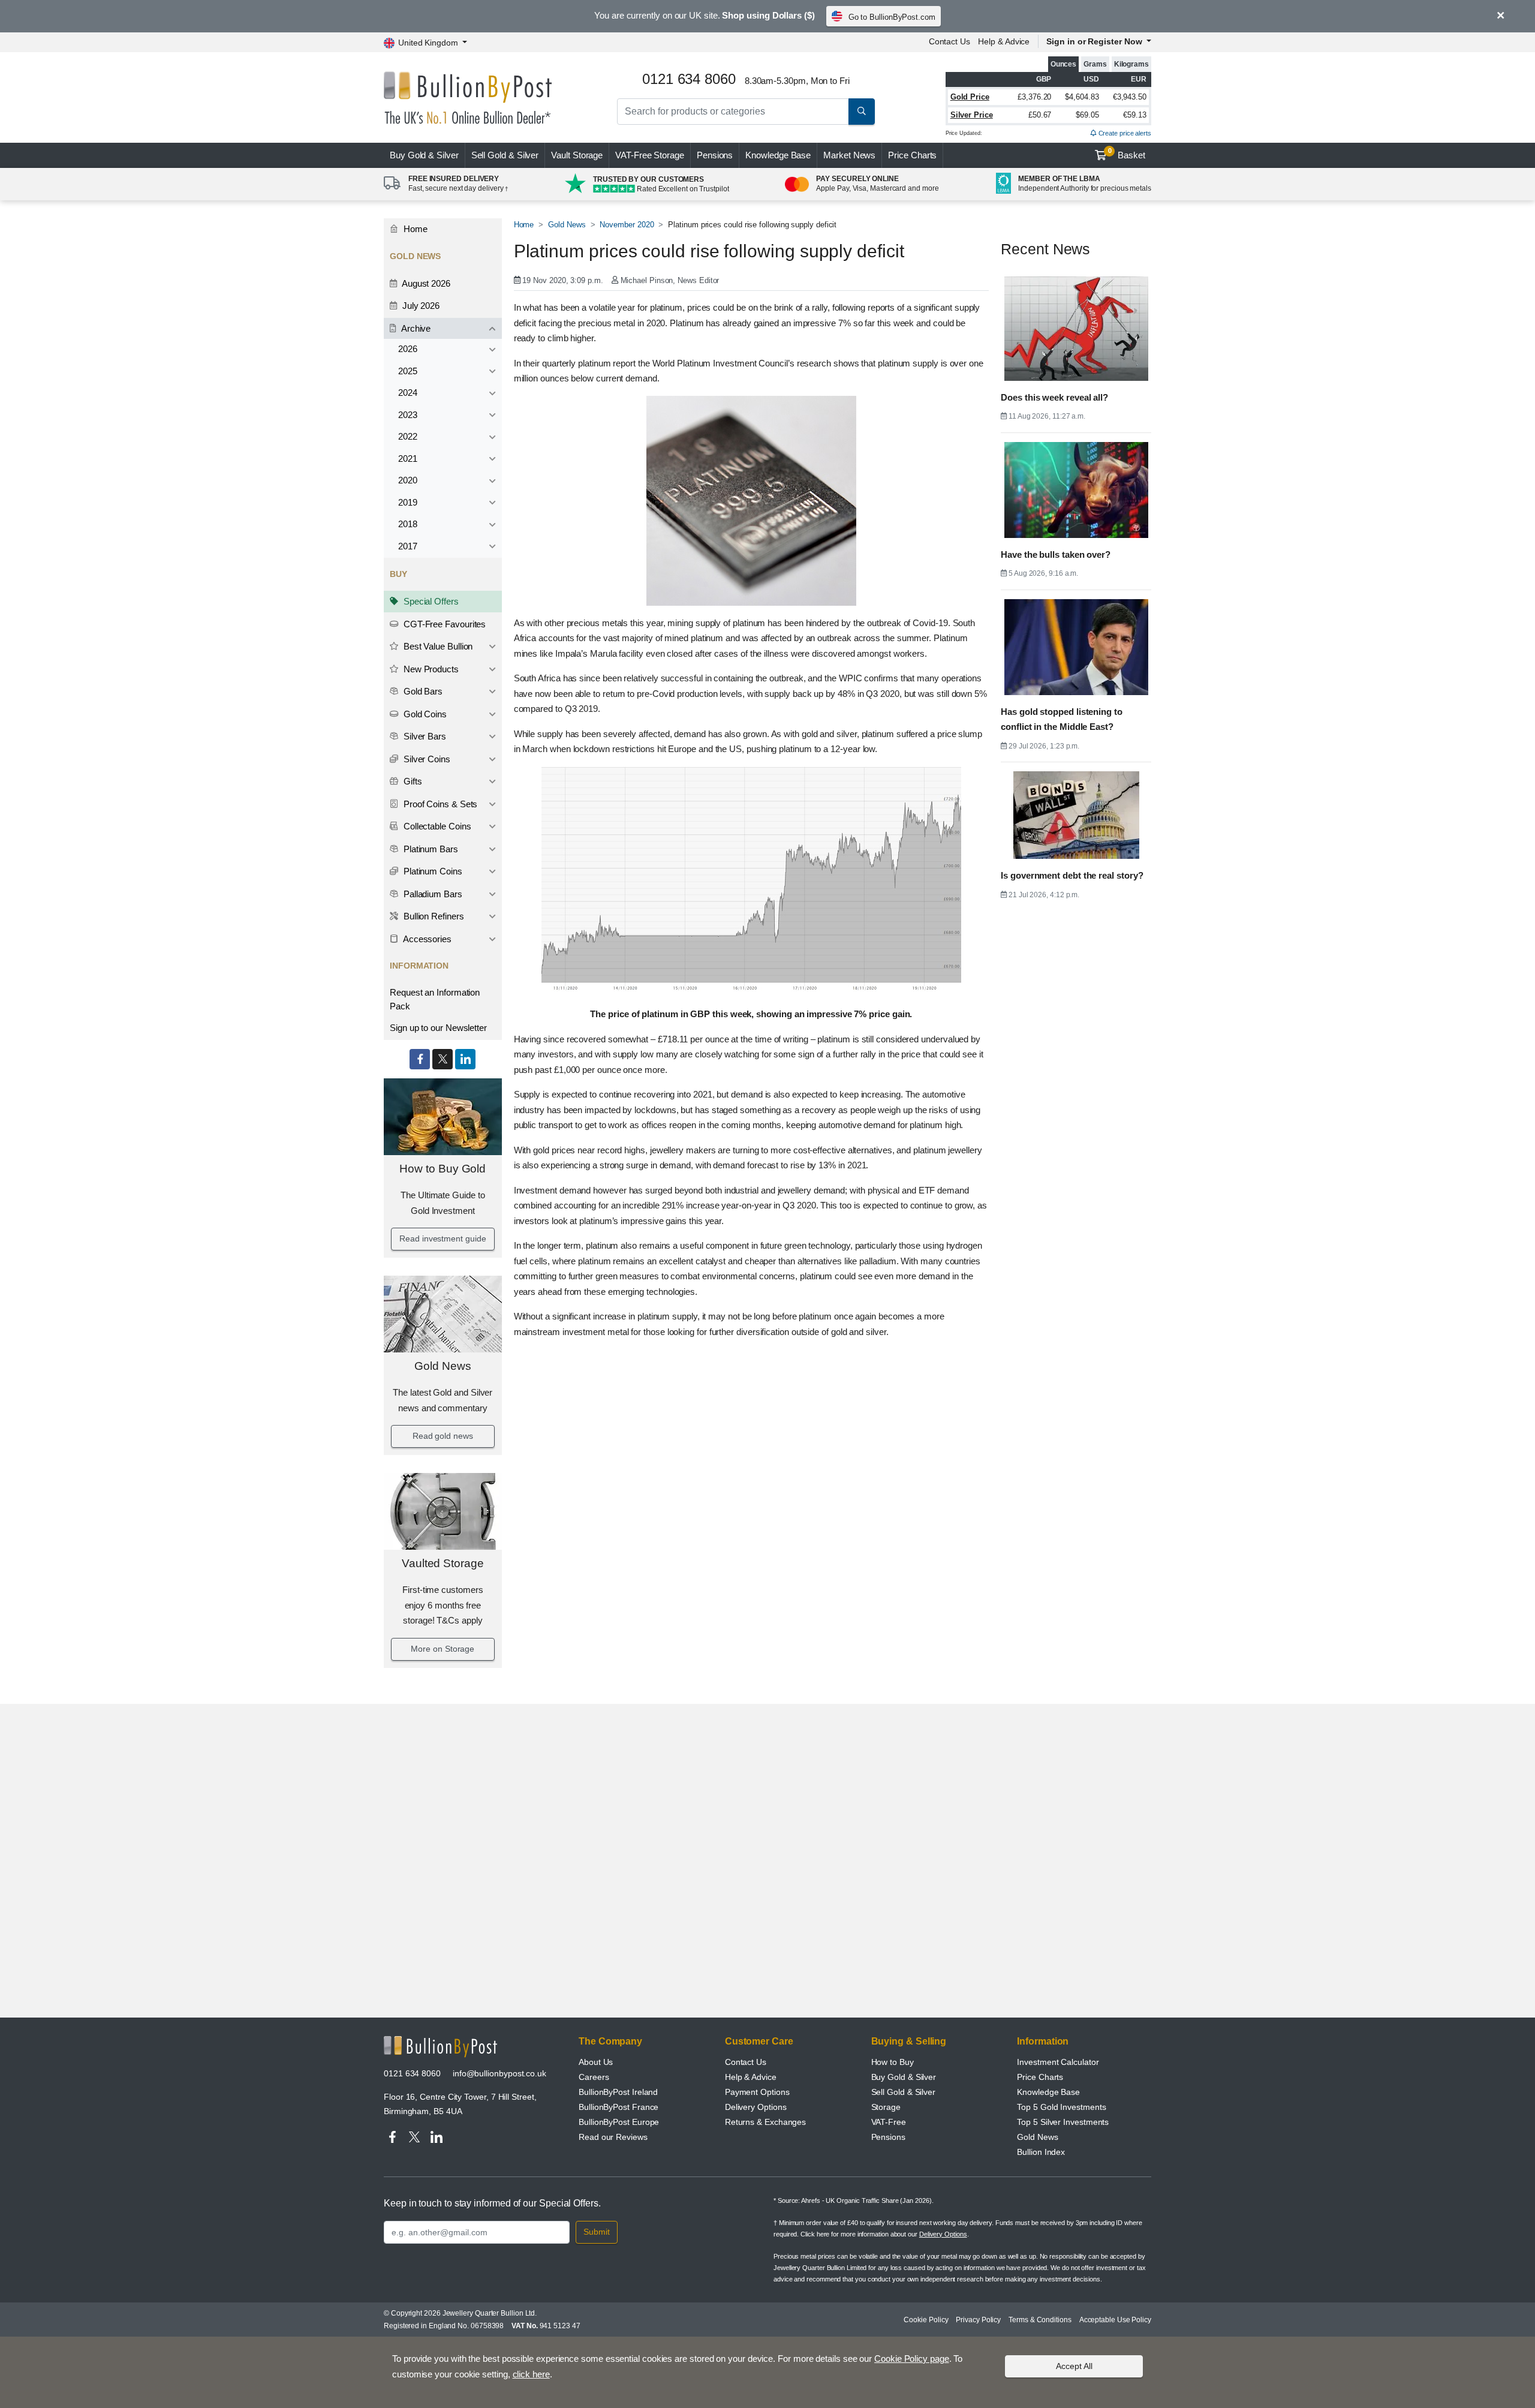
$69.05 (1087, 115)
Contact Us (949, 41)
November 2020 (627, 225)
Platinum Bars (430, 849)
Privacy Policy (978, 2320)
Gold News (443, 1366)
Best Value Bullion (437, 646)
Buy (424, 155)
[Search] (862, 112)
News (849, 155)
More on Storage (443, 1649)
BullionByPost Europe (619, 2122)
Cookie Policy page (912, 2359)
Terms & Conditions (1040, 2320)
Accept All (1074, 2366)
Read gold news (443, 1436)
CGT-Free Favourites (443, 624)
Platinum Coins (432, 871)
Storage (886, 2107)
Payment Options (757, 2092)
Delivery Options (756, 2107)
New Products (430, 669)
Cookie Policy (926, 2320)
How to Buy (893, 2062)
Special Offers (430, 601)
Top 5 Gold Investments (1061, 2107)
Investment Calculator (1058, 2062)
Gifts (412, 781)
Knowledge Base (778, 155)
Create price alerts (1124, 133)
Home (414, 229)
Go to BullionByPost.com (892, 17)
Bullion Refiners (433, 916)
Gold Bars (422, 691)
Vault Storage (577, 155)
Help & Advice (1004, 41)
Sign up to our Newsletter (438, 1028)
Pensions (715, 155)
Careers (594, 2077)
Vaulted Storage (443, 1563)
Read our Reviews (613, 2137)
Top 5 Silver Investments (1063, 2122)
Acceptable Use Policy (1115, 2320)
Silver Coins (426, 759)
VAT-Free (650, 155)
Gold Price (970, 97)
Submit (597, 2232)
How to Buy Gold (443, 1169)
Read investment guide (443, 1238)
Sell (505, 155)
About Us (596, 2062)
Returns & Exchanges (765, 2122)
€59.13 (1135, 115)
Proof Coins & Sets (439, 804)
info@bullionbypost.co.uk (499, 2073)
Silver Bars (424, 736)
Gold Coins (424, 714)
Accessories (426, 939)
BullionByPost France (618, 2107)
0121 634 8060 (412, 2073)
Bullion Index (1041, 2152)
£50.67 (1040, 115)
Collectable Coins (436, 826)
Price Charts (912, 155)
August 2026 (425, 283)
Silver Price (972, 115)
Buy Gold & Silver (904, 2077)
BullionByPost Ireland (618, 2092)
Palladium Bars (432, 894)
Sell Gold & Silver (904, 2092)
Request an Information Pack (435, 999)
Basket (1127, 154)
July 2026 (420, 306)
